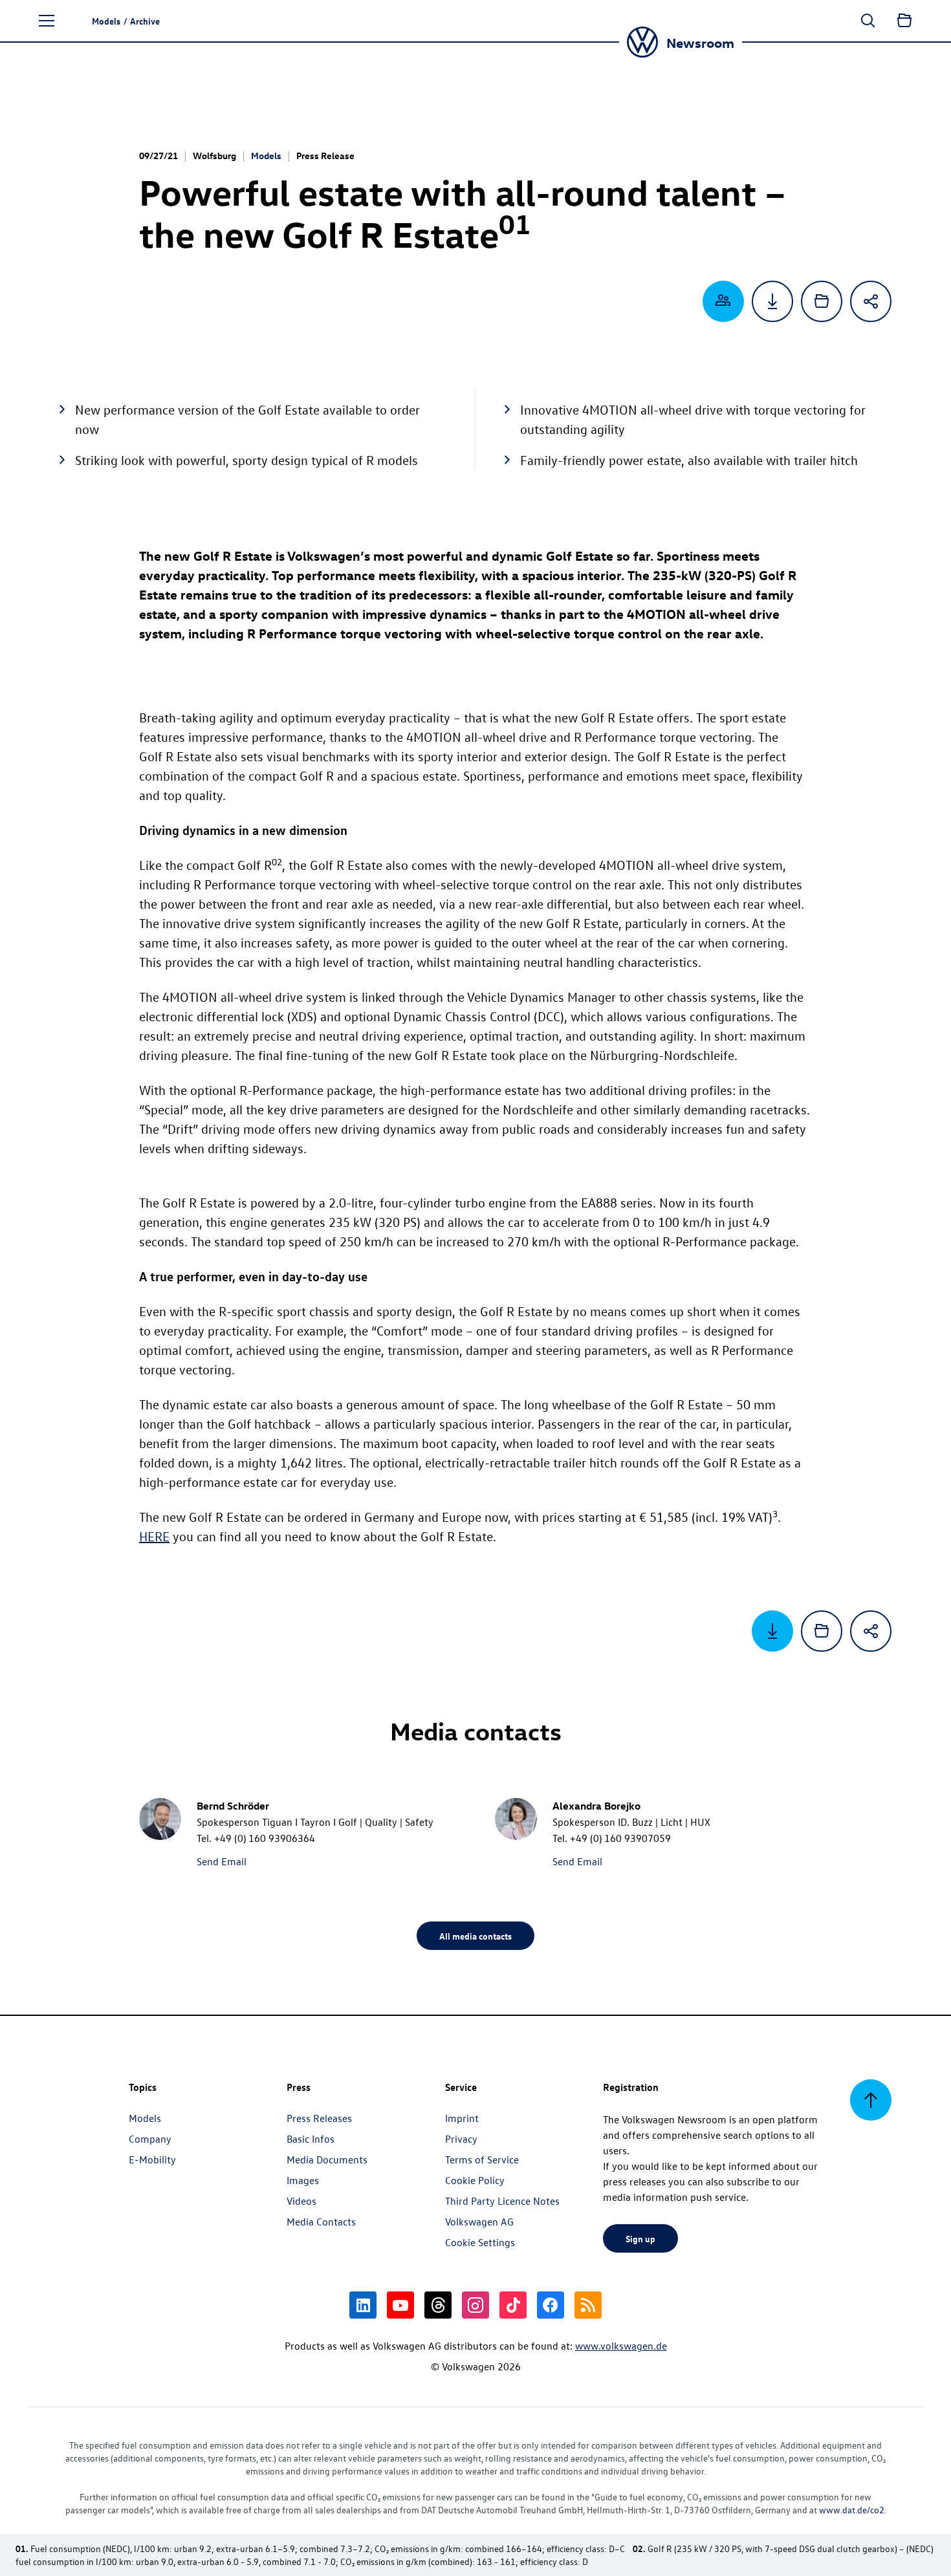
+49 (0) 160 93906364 (265, 1838)
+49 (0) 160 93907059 (620, 1838)
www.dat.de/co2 (852, 2510)
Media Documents (327, 2159)
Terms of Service (482, 2159)
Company (150, 2139)
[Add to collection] (822, 301)
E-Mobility (152, 2159)
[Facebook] (551, 2305)
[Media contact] (723, 301)
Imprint (462, 2118)
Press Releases (319, 2118)
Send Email (222, 1861)
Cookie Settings (480, 2242)
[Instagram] (475, 2305)
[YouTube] (400, 2305)
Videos (301, 2201)
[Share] (871, 301)
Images (303, 2180)
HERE (154, 1536)
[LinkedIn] (363, 2305)
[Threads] (438, 2305)
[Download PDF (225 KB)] (772, 301)
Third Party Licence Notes (502, 2201)
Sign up (640, 2238)
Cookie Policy (475, 2180)
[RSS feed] (588, 2305)
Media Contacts (321, 2222)
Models (266, 156)
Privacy (461, 2139)
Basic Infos (311, 2139)
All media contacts (475, 1936)
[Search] (868, 21)
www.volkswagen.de (621, 2346)
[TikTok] (513, 2305)
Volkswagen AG (479, 2222)
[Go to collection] (904, 21)
